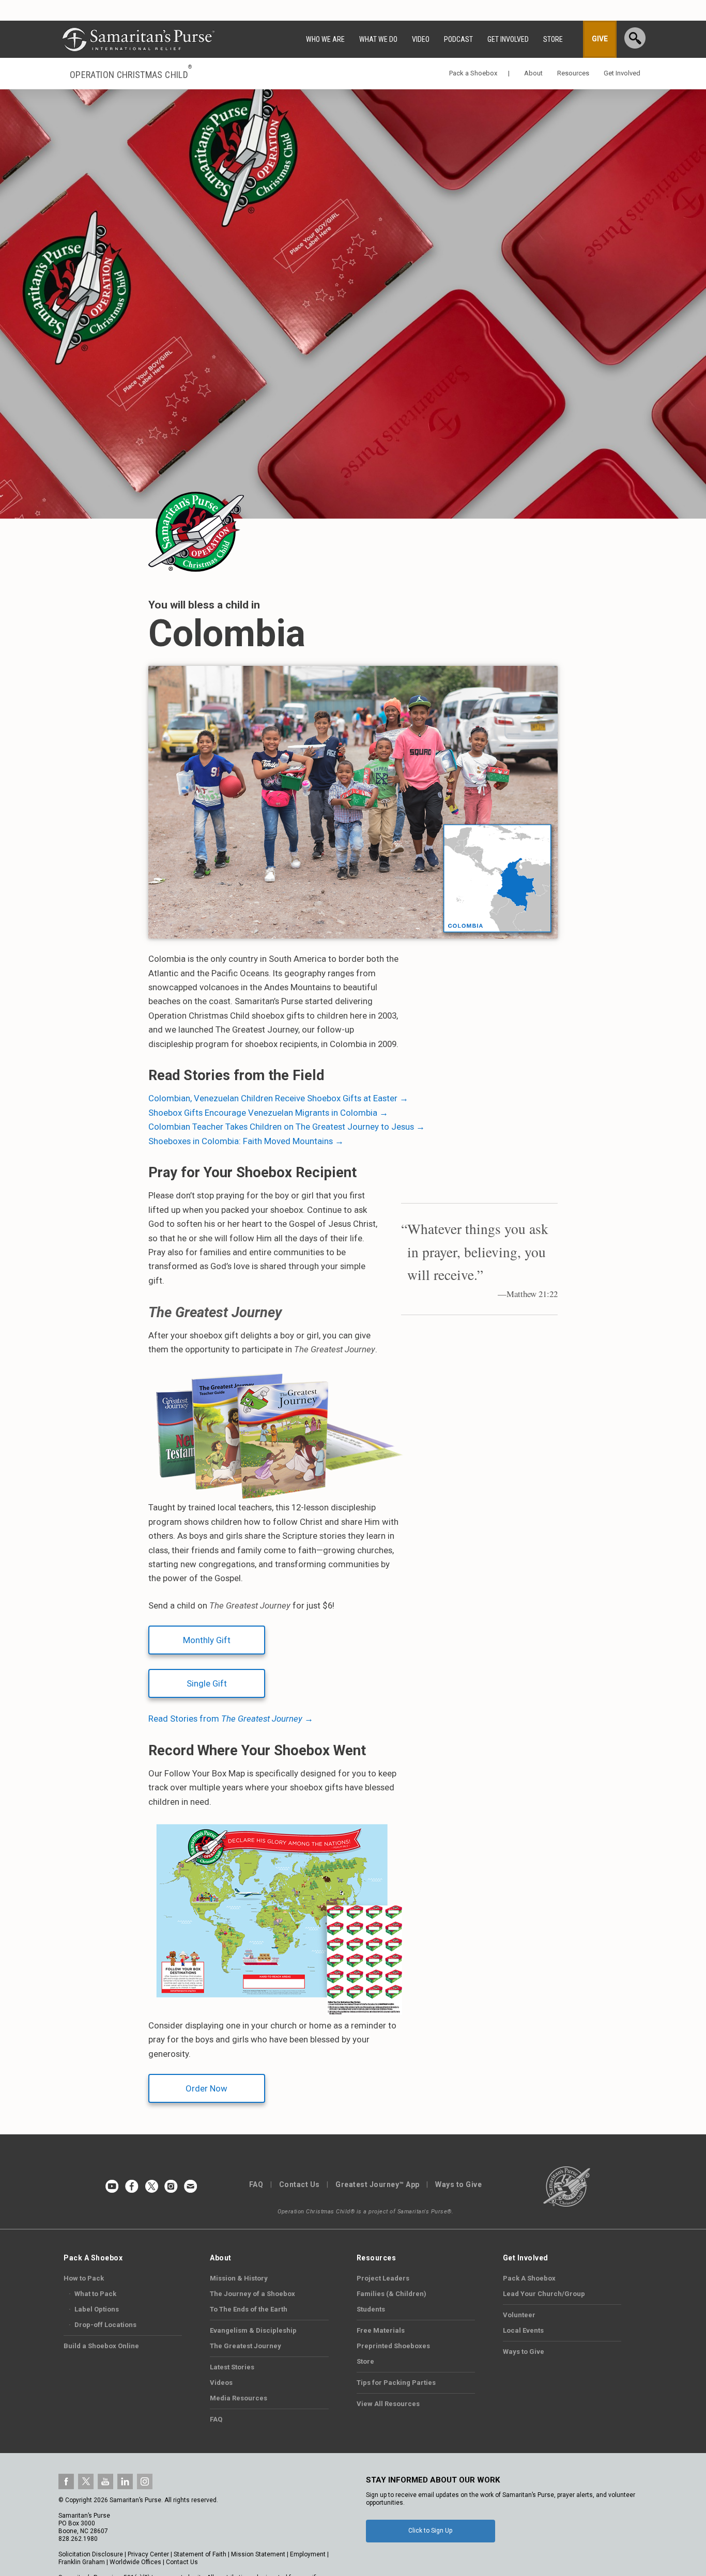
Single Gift (207, 1683)
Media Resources (239, 2398)
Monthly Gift (207, 1640)
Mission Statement (258, 2554)
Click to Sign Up (430, 2531)
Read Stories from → (231, 1719)
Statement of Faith (200, 2554)
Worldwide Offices (135, 2562)
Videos (221, 2383)
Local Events (523, 2330)
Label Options (94, 2309)
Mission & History (239, 2278)
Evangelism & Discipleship (253, 2330)
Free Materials (381, 2330)
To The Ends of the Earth (249, 2309)
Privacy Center (148, 2554)
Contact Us (300, 2184)
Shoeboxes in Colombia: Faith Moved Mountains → (246, 1141)
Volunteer (519, 2315)
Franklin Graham (82, 2562)
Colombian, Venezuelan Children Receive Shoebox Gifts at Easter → (278, 1098)
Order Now (206, 2088)
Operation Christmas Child (131, 74)
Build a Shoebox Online (101, 2346)
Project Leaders (383, 2278)
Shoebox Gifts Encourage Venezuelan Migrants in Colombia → (268, 1113)
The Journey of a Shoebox (252, 2294)
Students (371, 2309)
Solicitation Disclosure (91, 2554)
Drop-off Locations (103, 2325)
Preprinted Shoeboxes (393, 2346)
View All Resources (388, 2404)
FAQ (256, 2184)
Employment (308, 2554)
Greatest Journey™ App (378, 2184)
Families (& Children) (392, 2294)
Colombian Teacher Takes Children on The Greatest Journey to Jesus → (287, 1127)
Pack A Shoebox (529, 2278)
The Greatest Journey (245, 2346)
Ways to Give (458, 2184)
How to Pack (84, 2278)
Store (365, 2361)
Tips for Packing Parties (396, 2383)
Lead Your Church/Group (544, 2294)
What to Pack (93, 2294)
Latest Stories (232, 2367)
